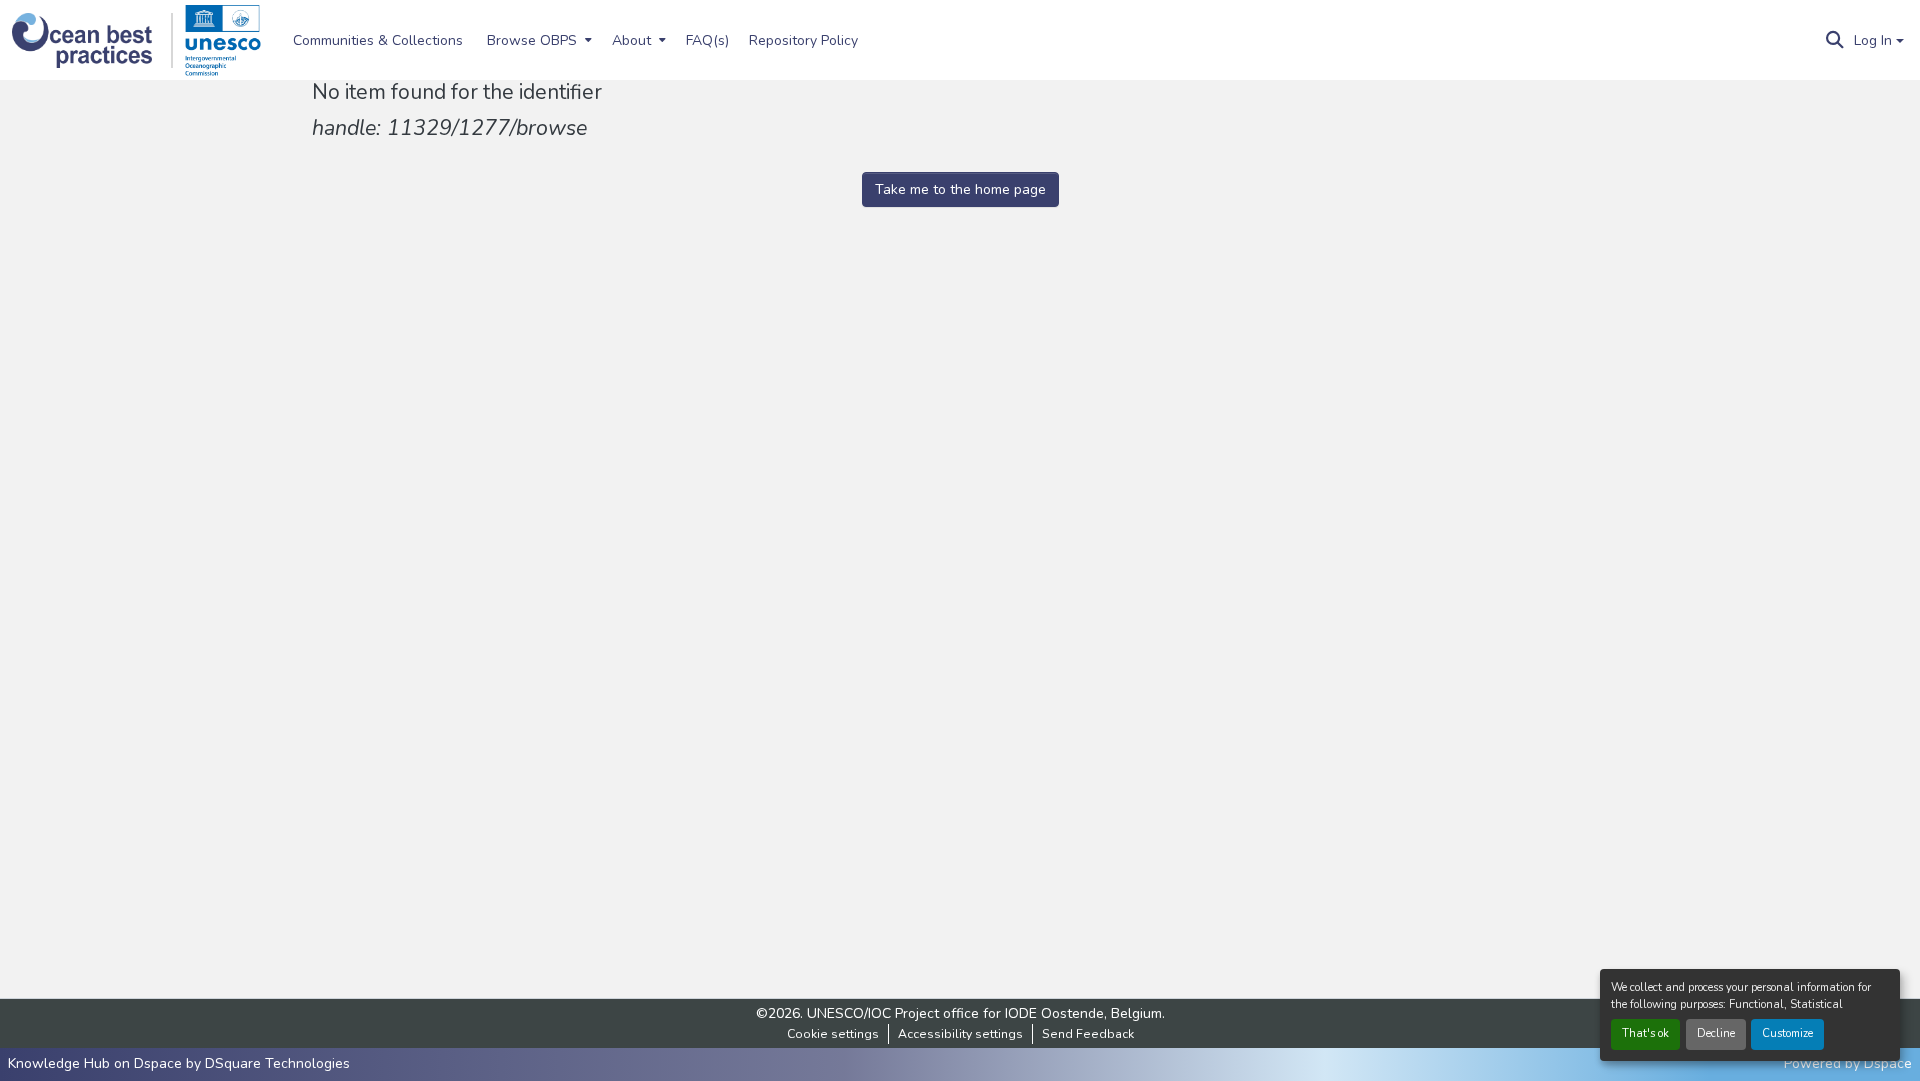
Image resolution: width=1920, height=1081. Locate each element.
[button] (92, 40)
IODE (1021, 1013)
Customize (1787, 1033)
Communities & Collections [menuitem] (378, 40)
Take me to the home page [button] (960, 189)
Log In (1873, 40)
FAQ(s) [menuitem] (707, 40)
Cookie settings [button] (833, 1034)
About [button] (631, 40)
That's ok (1645, 1033)
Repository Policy (803, 40)
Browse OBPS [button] (532, 40)
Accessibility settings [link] (960, 1034)
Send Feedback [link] (1088, 1034)
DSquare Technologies (277, 1063)
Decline (1716, 1033)
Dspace (1888, 1063)
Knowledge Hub (61, 1063)
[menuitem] (537, 40)
